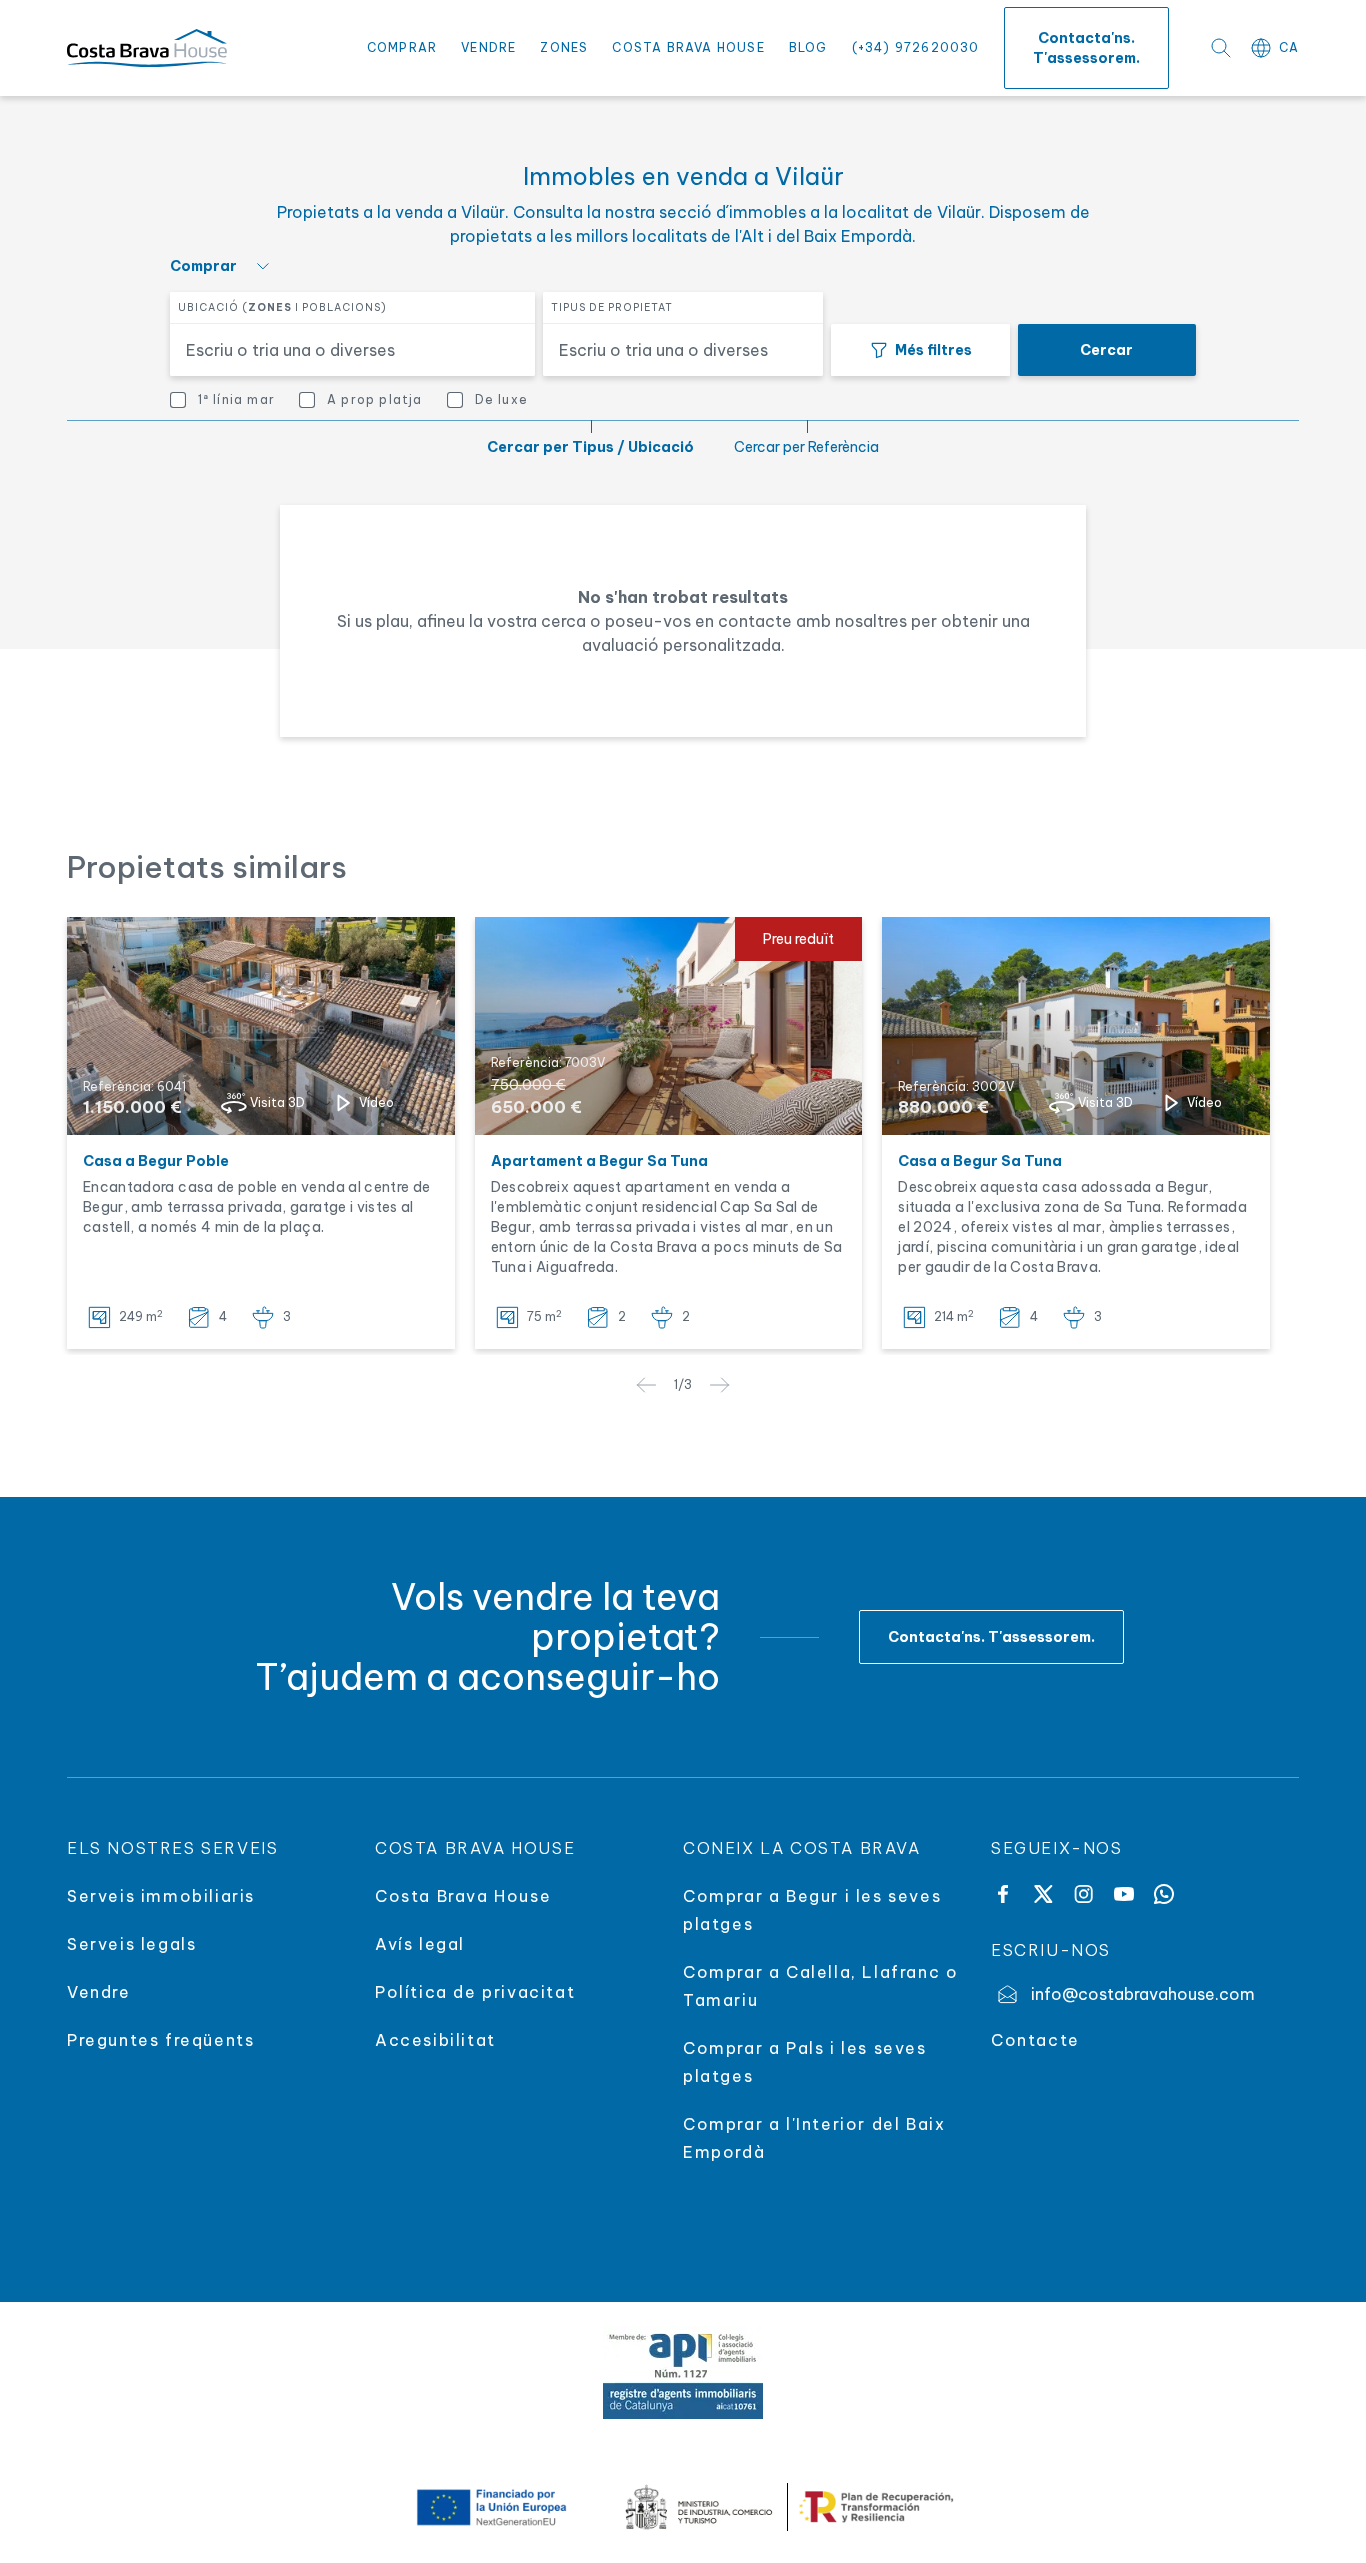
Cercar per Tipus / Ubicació (590, 447)
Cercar (1106, 350)
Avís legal (420, 1944)
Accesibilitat (435, 2040)
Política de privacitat (475, 1992)
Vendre (488, 47)
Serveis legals (131, 1944)
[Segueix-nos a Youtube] (1124, 1894)
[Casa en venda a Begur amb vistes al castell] (261, 1026)
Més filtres (933, 350)
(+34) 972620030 (916, 47)
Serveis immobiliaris (161, 1896)
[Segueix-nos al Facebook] (1003, 1894)
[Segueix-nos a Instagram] (1083, 1894)
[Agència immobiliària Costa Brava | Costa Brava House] (147, 48)
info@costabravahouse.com (1143, 1994)
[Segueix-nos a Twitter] (1043, 1894)
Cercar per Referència (806, 447)
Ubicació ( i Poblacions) (282, 307)
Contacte (1035, 2040)
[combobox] (340, 350)
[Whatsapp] (1164, 1894)
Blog (808, 47)
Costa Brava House (688, 47)
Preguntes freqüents (160, 2040)
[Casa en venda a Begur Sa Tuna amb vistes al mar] (1076, 1026)
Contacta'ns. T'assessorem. (1086, 48)
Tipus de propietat (612, 307)
